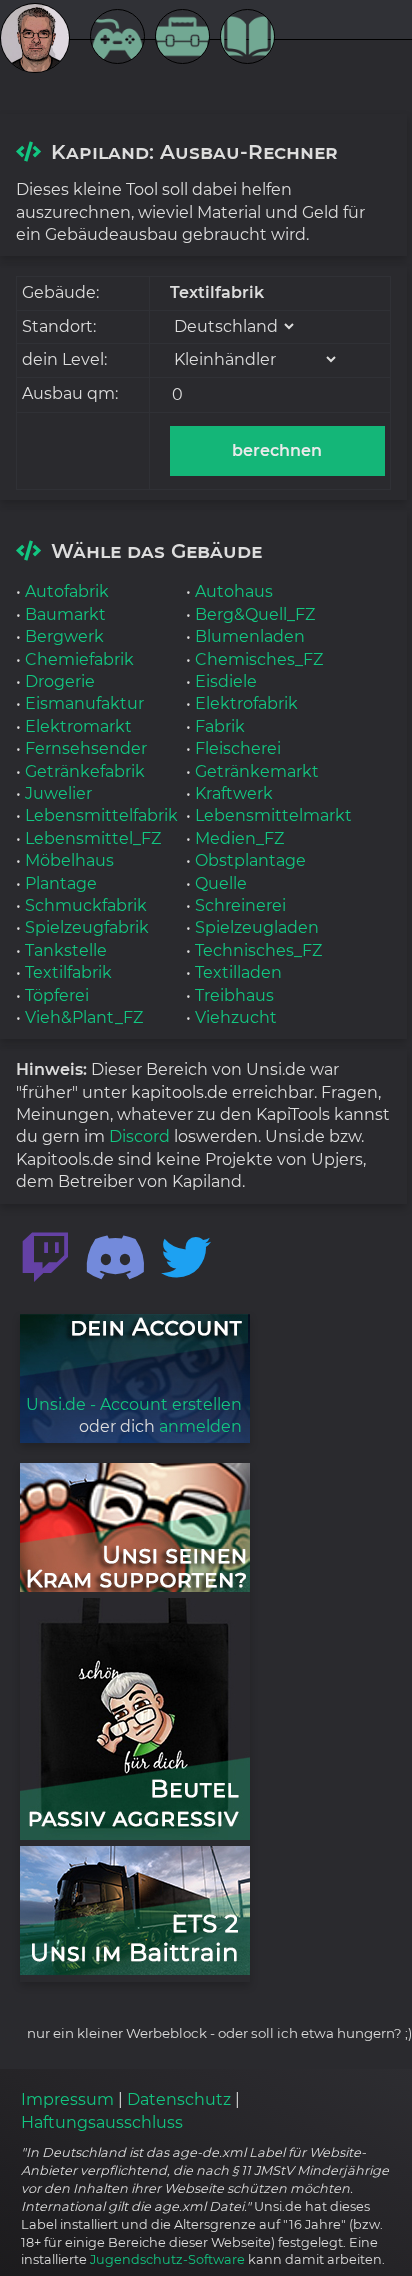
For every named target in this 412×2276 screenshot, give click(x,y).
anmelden (200, 1426)
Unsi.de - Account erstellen (134, 1404)
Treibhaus (234, 995)
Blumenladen (250, 636)
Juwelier (58, 793)
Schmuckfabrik (86, 905)
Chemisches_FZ (259, 659)
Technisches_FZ (258, 950)
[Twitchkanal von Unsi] (45, 1258)
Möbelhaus (69, 860)
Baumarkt (65, 614)
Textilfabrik (68, 972)
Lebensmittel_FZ (93, 838)
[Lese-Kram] (252, 39)
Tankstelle (66, 950)
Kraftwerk (234, 793)
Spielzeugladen (257, 927)
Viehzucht (236, 1017)
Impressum (67, 2099)
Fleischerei (238, 748)
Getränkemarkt (257, 771)
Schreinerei (240, 905)
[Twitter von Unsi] (186, 1258)
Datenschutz (179, 2099)
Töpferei (57, 995)
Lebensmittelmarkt (273, 815)
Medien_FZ (239, 838)
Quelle (221, 883)
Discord (139, 1136)
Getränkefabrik (85, 771)
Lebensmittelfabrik (101, 815)
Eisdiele (226, 681)
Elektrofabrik (246, 703)
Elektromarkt (78, 726)
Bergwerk (64, 636)
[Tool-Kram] (187, 39)
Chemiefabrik (79, 659)
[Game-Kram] (122, 39)
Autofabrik (67, 591)
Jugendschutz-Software (167, 2259)
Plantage (61, 883)
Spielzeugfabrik (87, 927)
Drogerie (60, 681)
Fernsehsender (86, 748)
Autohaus (234, 591)
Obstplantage (250, 860)
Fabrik (220, 726)
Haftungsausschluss (102, 2122)
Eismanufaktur (84, 703)
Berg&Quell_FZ (255, 614)
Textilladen (238, 972)
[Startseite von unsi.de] (45, 44)
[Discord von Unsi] (115, 1258)
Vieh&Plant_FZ (84, 1017)
